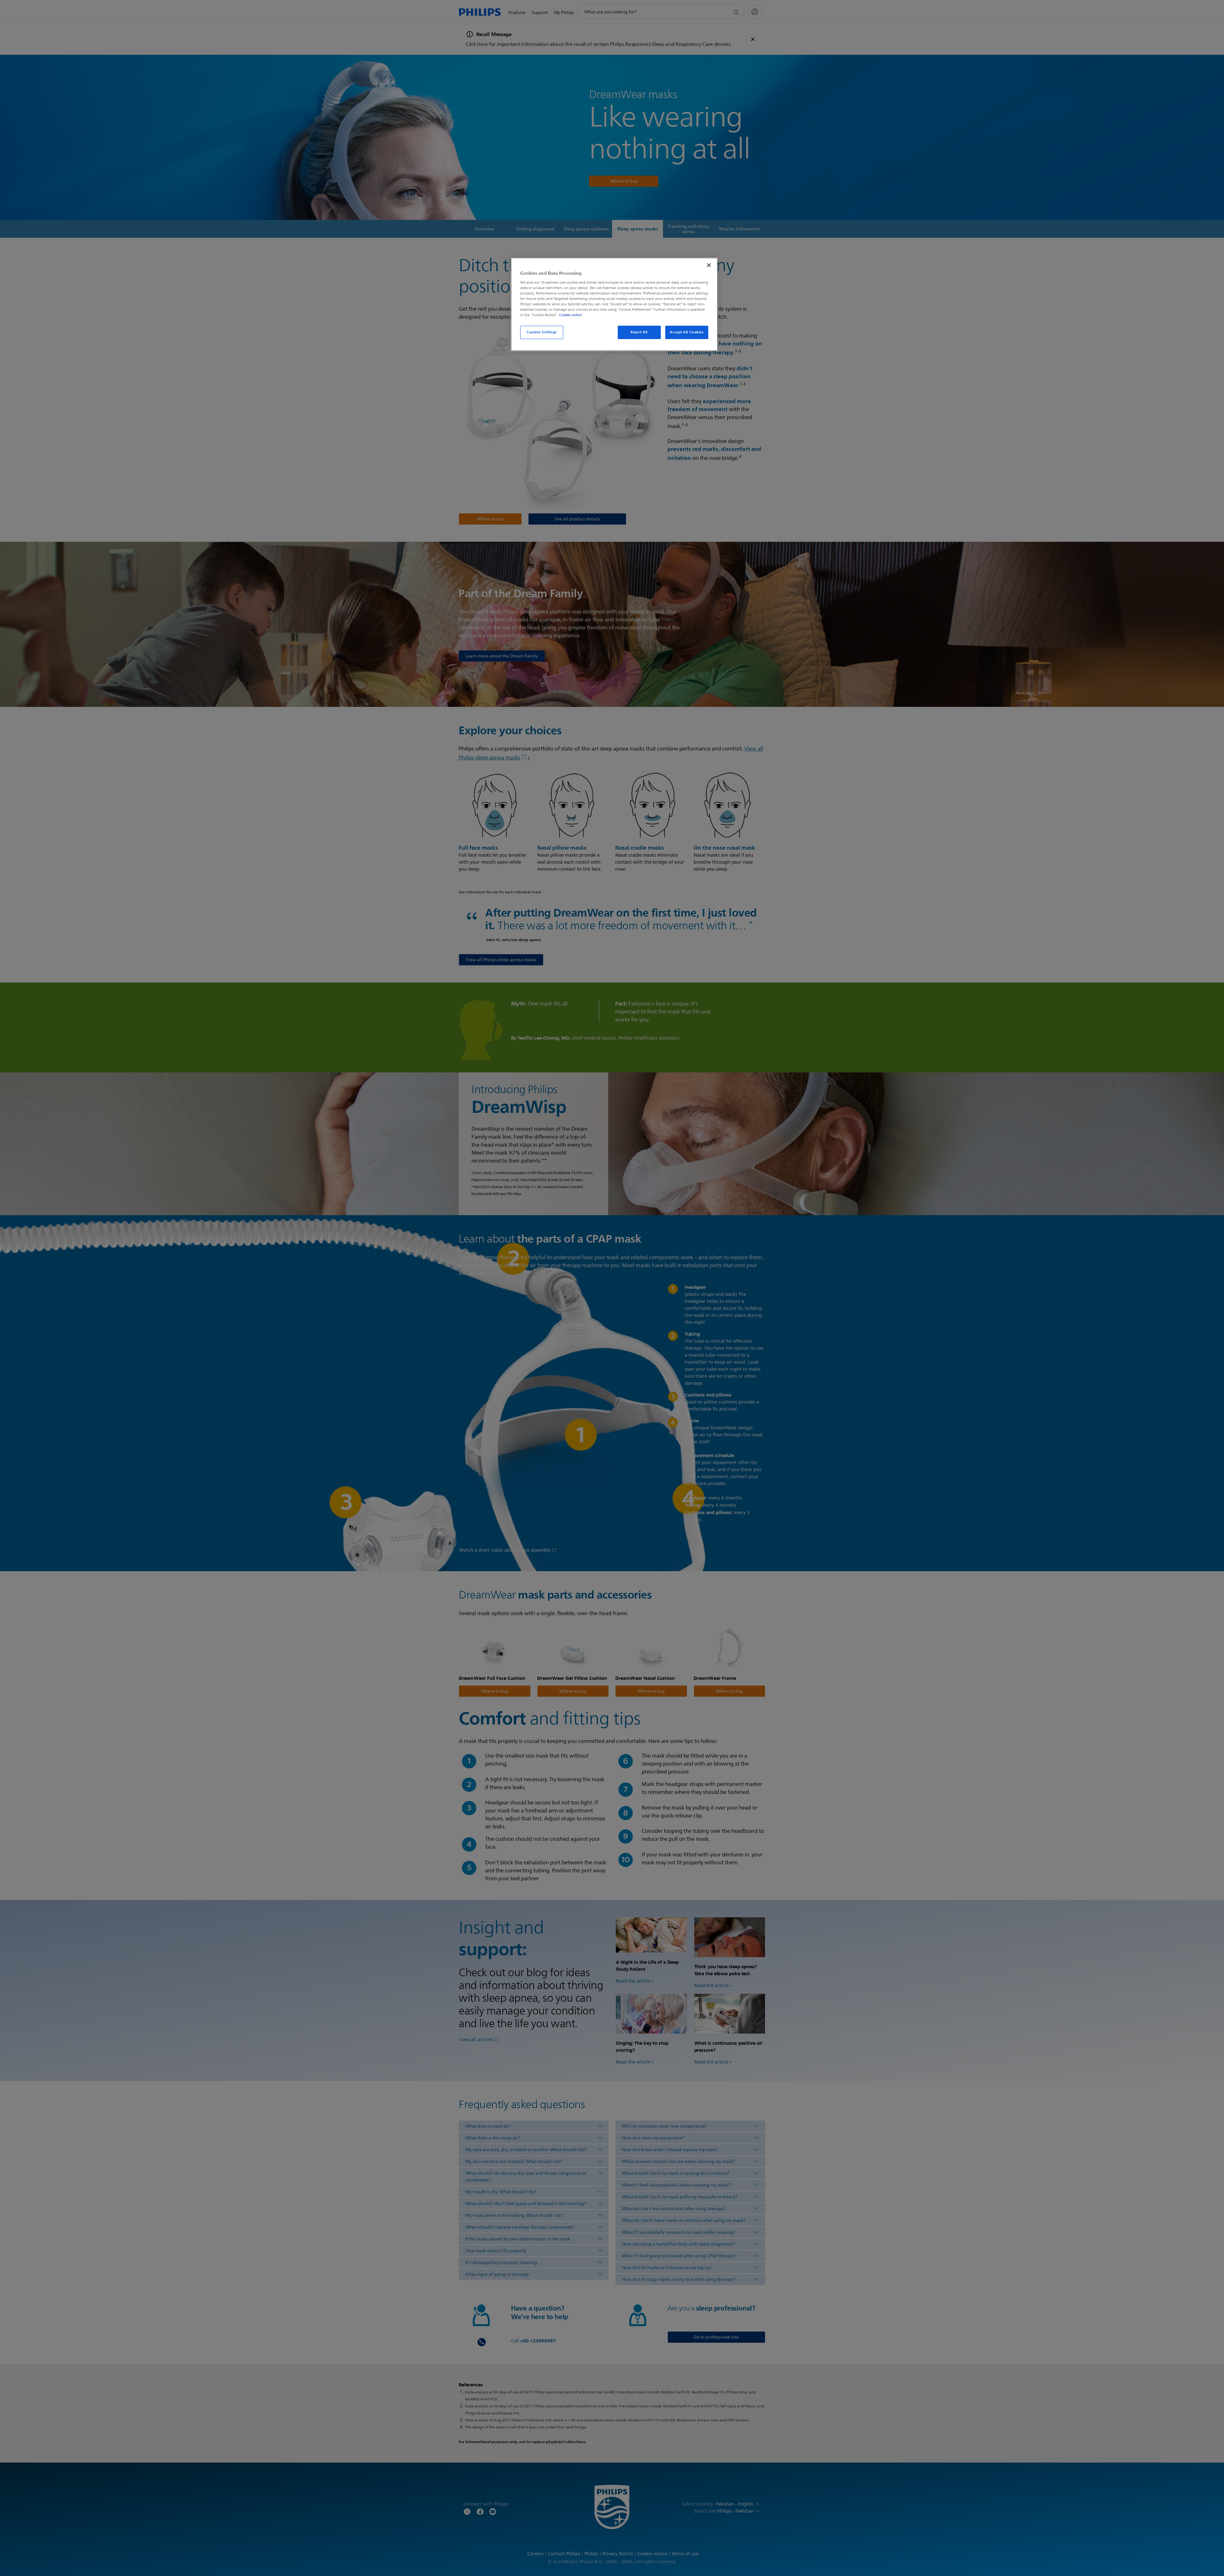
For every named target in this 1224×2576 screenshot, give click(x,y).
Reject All (639, 332)
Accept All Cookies (687, 332)
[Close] (709, 265)
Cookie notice (570, 315)
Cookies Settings (542, 332)
